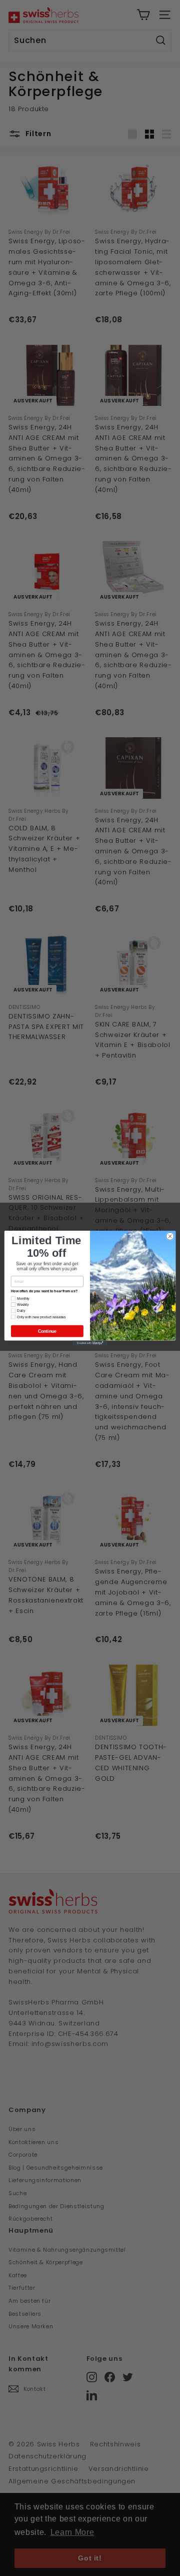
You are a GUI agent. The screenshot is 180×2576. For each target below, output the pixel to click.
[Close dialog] (170, 1236)
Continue (47, 1331)
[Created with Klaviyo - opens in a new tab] (90, 1343)
